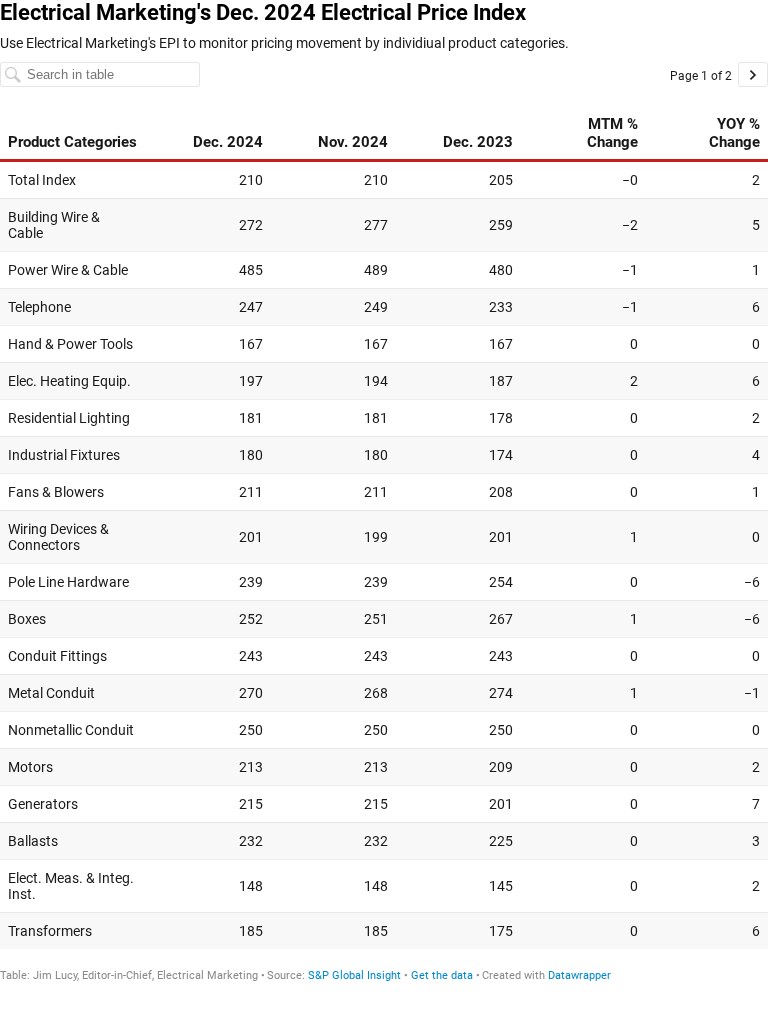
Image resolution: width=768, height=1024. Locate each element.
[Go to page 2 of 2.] (753, 74)
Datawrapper (579, 975)
